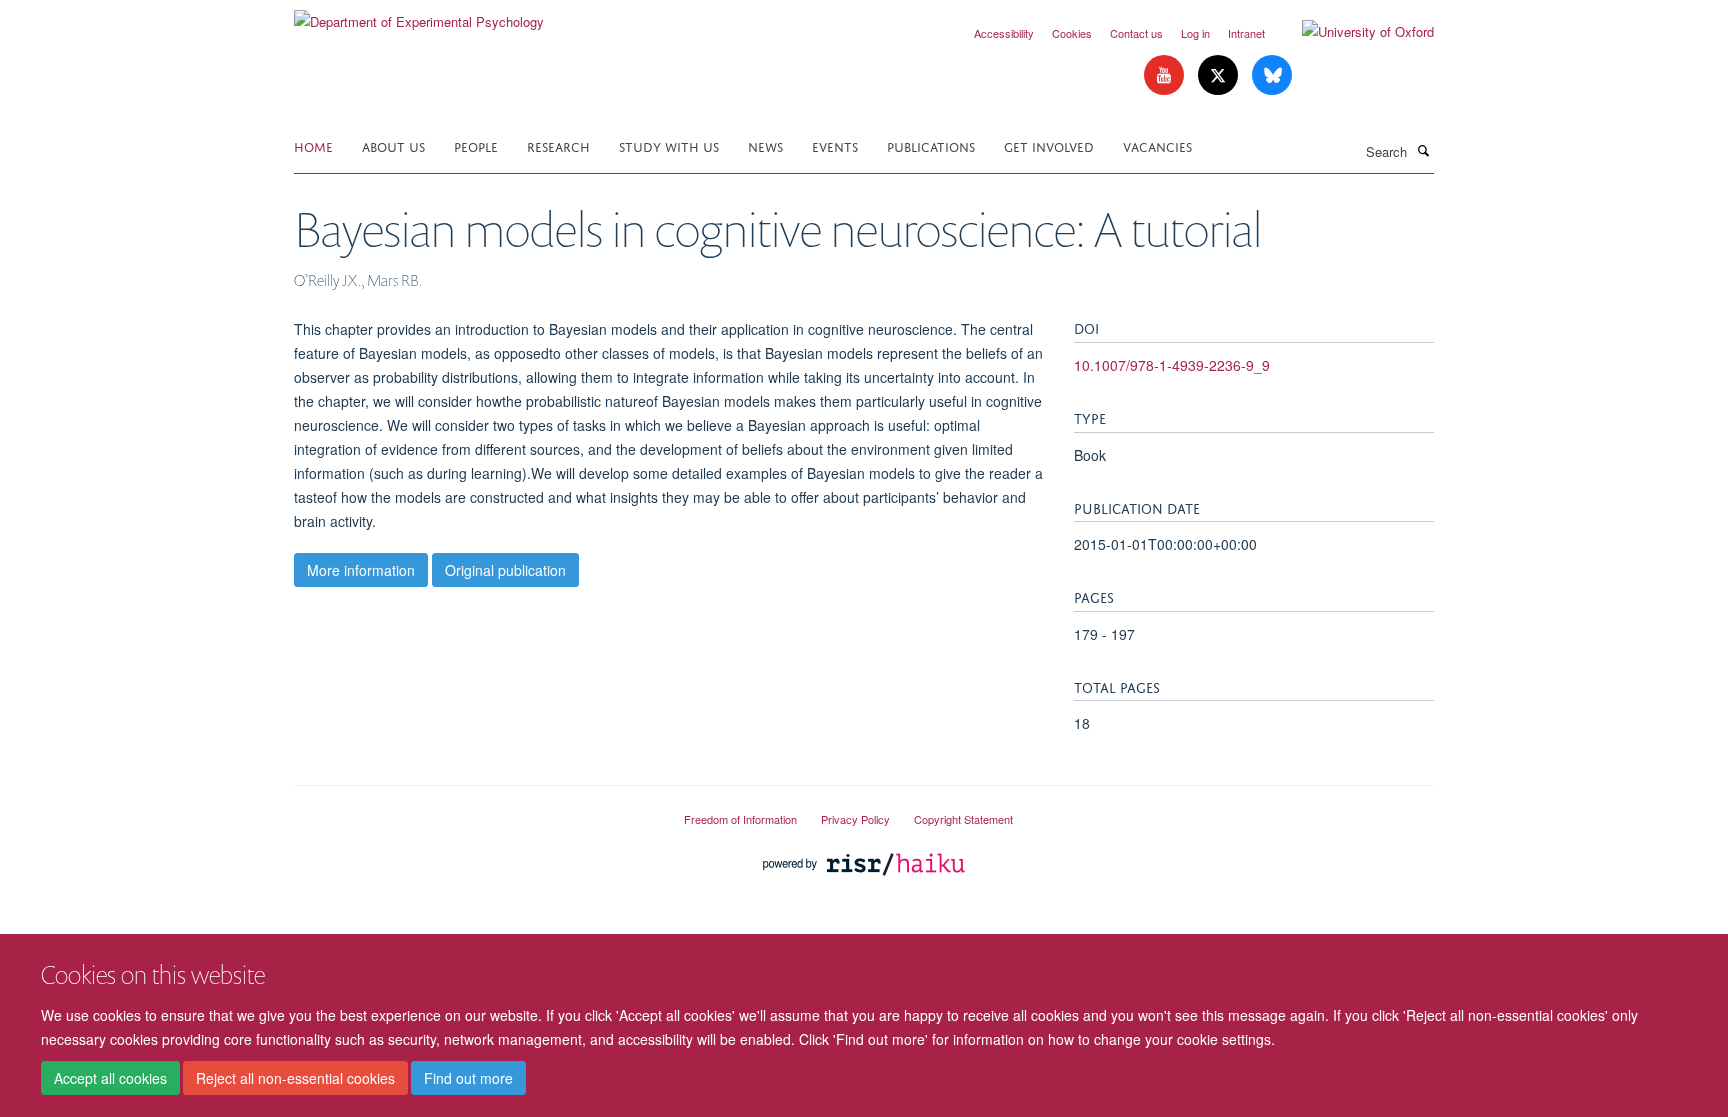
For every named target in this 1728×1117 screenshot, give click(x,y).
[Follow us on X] (1220, 75)
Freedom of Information (740, 819)
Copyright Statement (963, 819)
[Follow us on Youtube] (1166, 75)
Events (835, 145)
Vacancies (1157, 145)
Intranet (1246, 33)
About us (393, 145)
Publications (931, 145)
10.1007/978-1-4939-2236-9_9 (1172, 365)
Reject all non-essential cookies (295, 1078)
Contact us (1136, 33)
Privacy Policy (855, 819)
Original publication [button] (505, 570)
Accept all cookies (110, 1078)
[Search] (1423, 150)
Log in (1195, 33)
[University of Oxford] (1353, 32)
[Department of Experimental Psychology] (419, 14)
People (476, 145)
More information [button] (361, 570)
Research (558, 145)
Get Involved (1049, 145)
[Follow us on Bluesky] (1272, 75)
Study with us (669, 145)
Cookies (1072, 33)
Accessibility (1004, 33)
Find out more (468, 1078)
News (765, 145)
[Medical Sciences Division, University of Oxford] (474, 811)
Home (313, 145)
